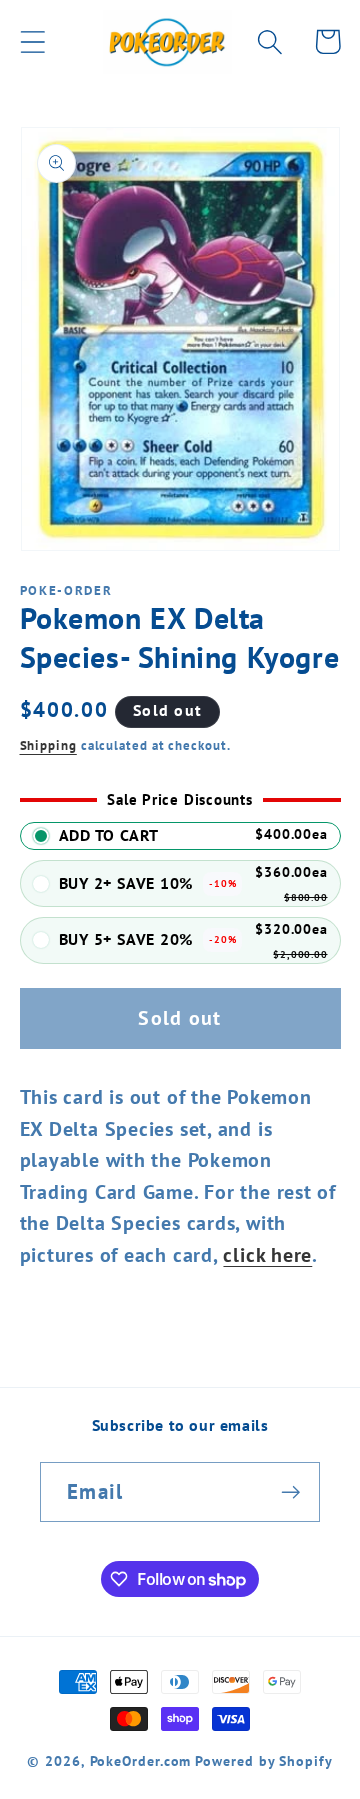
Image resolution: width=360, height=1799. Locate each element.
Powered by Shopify (263, 1760)
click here (267, 1254)
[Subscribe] (290, 1492)
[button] (32, 41)
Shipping (48, 745)
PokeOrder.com (141, 1760)
